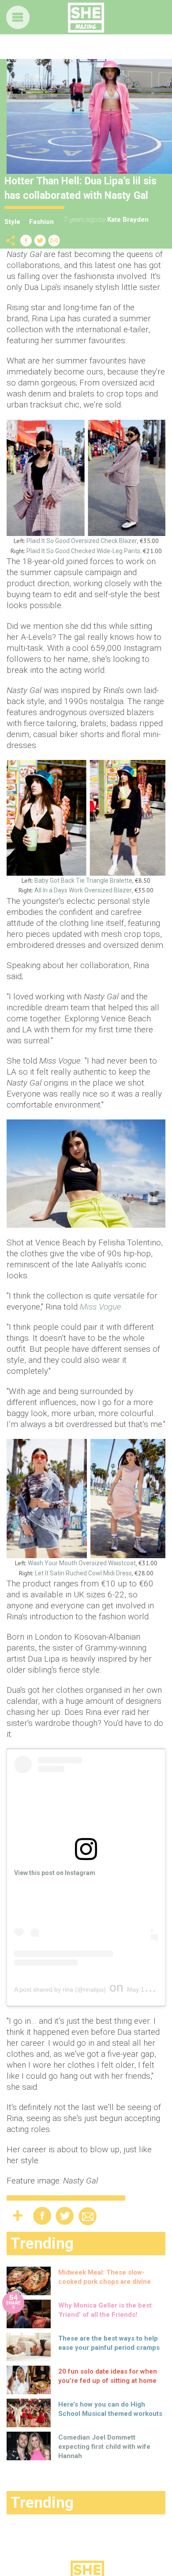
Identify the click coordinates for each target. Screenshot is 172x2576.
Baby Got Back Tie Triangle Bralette (83, 881)
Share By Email (54, 240)
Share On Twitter (40, 240)
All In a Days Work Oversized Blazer (83, 890)
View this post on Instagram (55, 1873)
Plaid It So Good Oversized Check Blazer (82, 541)
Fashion (41, 222)
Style (12, 222)
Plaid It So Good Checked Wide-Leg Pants (83, 551)
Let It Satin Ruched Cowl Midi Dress (83, 1573)
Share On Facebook (26, 240)
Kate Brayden (128, 220)
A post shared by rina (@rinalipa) (60, 1989)
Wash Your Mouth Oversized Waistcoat (82, 1563)
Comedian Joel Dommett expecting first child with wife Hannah (104, 2447)
